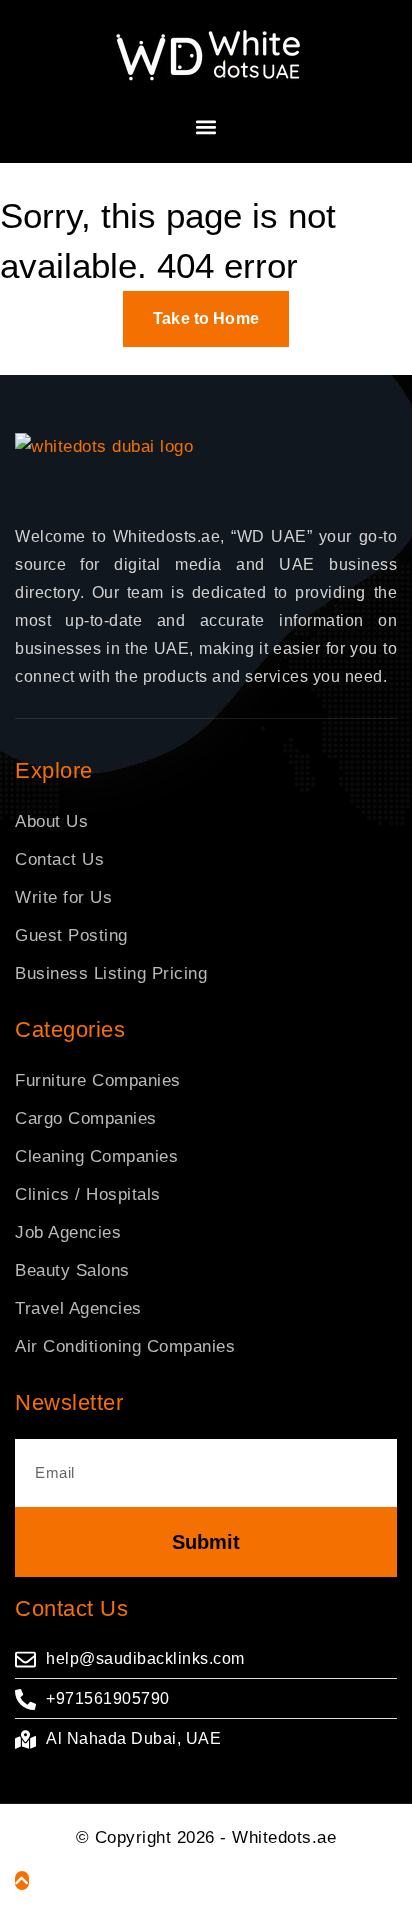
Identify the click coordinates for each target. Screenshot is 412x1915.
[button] (206, 126)
